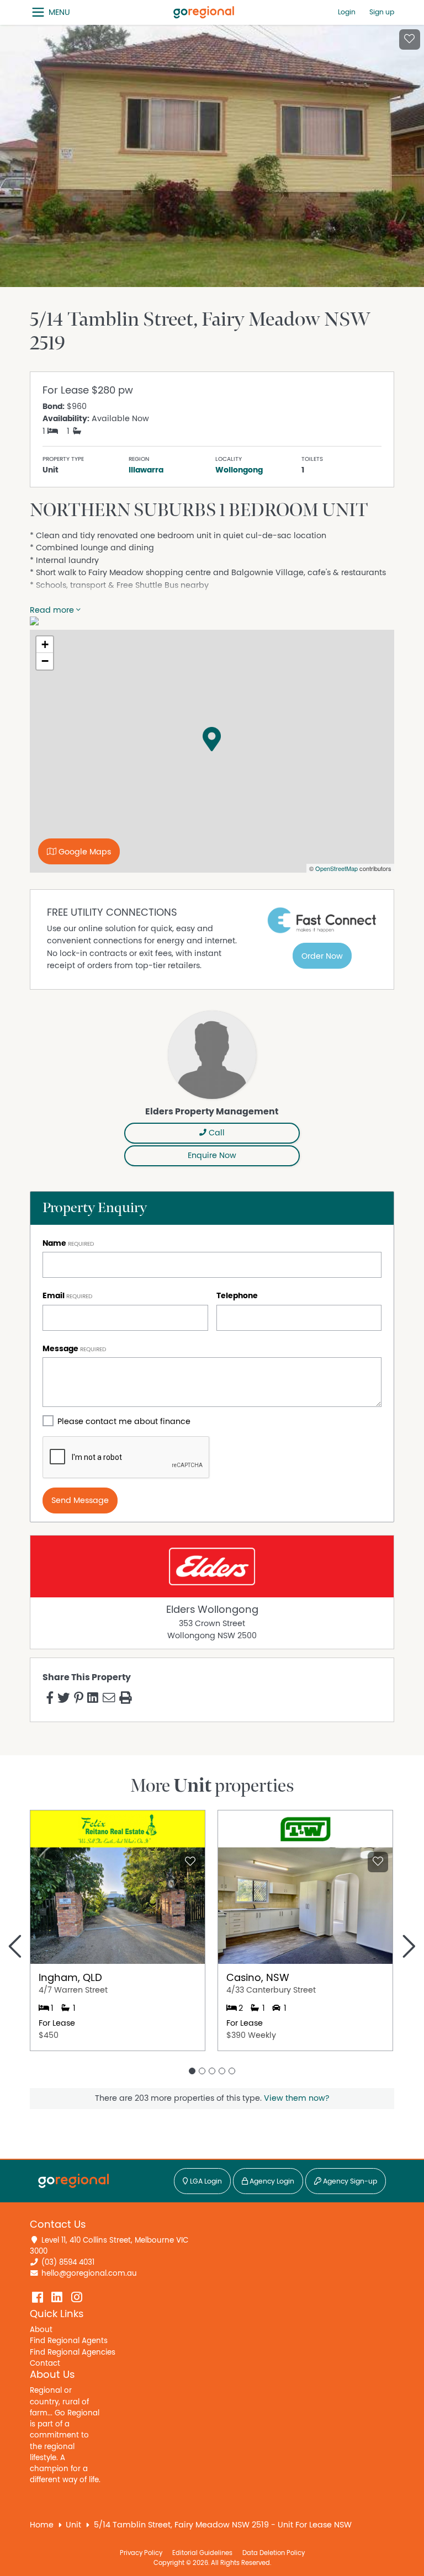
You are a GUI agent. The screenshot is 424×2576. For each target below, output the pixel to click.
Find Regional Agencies (73, 2352)
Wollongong (239, 470)
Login (347, 12)
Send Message (80, 1501)
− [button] (45, 661)
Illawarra (146, 470)
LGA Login (205, 2182)
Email (54, 1296)
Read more (53, 610)
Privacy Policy (141, 2553)
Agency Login (271, 2182)
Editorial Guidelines (202, 2553)
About (41, 2330)
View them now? (296, 2098)
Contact (45, 2363)
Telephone (237, 1296)
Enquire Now (212, 1156)
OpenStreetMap (336, 868)
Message (60, 1349)
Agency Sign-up (349, 2182)
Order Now (322, 956)
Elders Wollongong (212, 1610)
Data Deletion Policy (274, 2553)
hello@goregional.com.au (89, 2274)
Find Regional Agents (69, 2341)
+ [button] (45, 644)
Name (54, 1243)
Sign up (382, 12)
